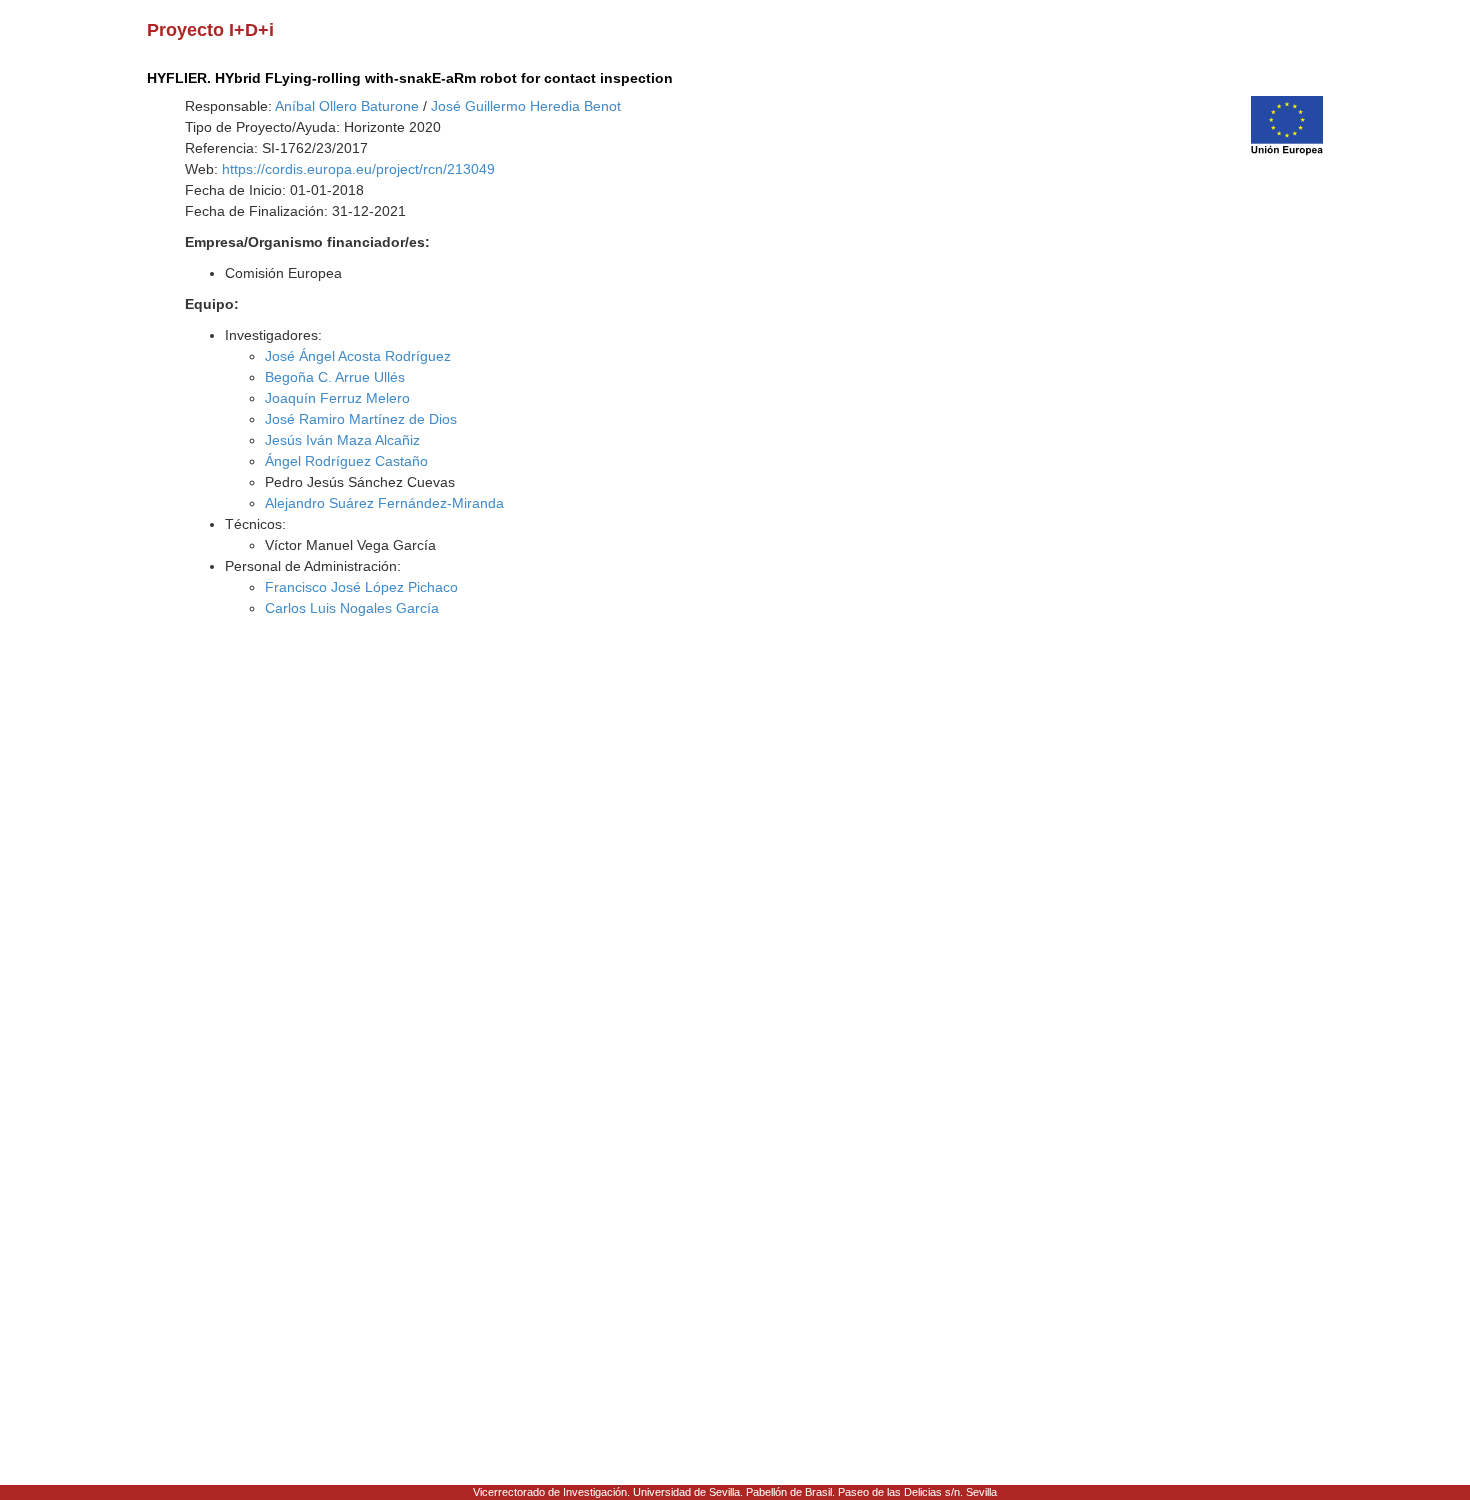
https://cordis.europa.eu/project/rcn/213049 (358, 169)
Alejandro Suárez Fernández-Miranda (384, 503)
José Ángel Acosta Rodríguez (358, 356)
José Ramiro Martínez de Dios (361, 419)
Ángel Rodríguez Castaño (346, 461)
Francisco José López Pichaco (361, 587)
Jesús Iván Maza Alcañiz (342, 440)
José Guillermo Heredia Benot (526, 106)
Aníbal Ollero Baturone (347, 106)
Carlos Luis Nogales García (352, 608)
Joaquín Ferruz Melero (337, 398)
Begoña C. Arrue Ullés (335, 377)
